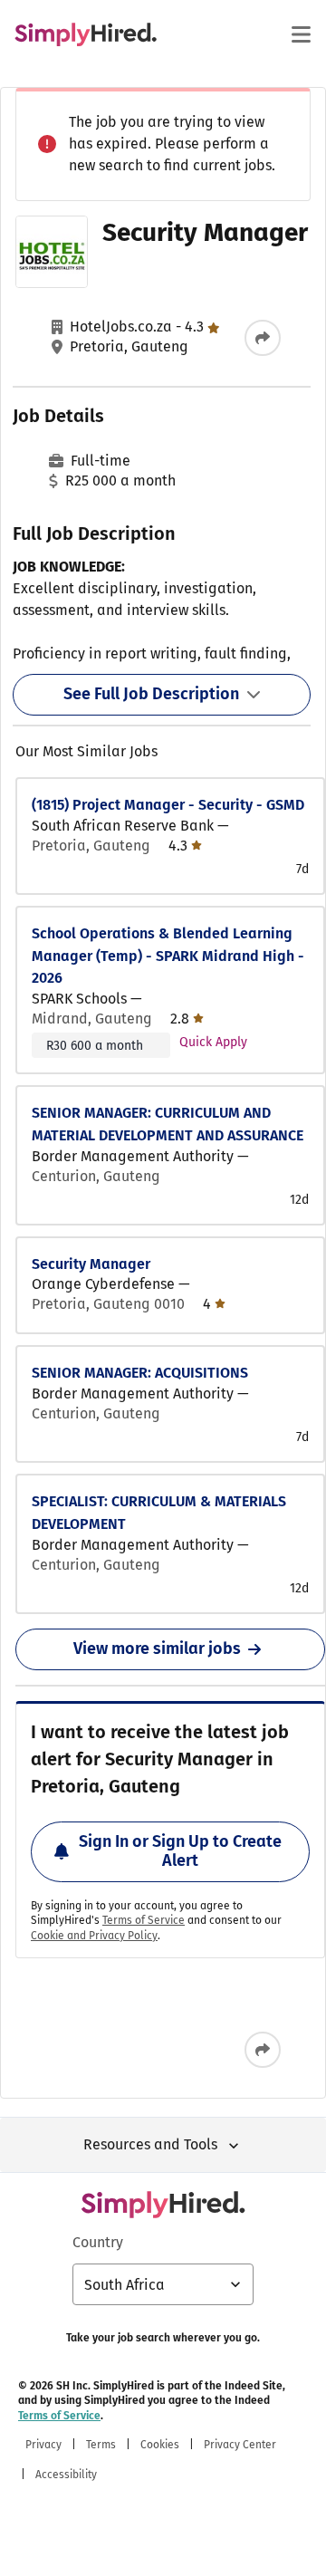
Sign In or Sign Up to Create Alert (180, 1851)
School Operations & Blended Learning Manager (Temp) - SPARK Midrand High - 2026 (168, 956)
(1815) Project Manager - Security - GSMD (168, 805)
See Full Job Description (151, 694)
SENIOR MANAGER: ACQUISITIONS (140, 1373)
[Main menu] (301, 34)
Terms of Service (144, 1920)
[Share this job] (263, 338)
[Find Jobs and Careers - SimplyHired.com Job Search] (86, 34)
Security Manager (91, 1264)
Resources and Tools (150, 2144)
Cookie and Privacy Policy (94, 1936)
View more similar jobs (157, 1648)
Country (98, 2242)
